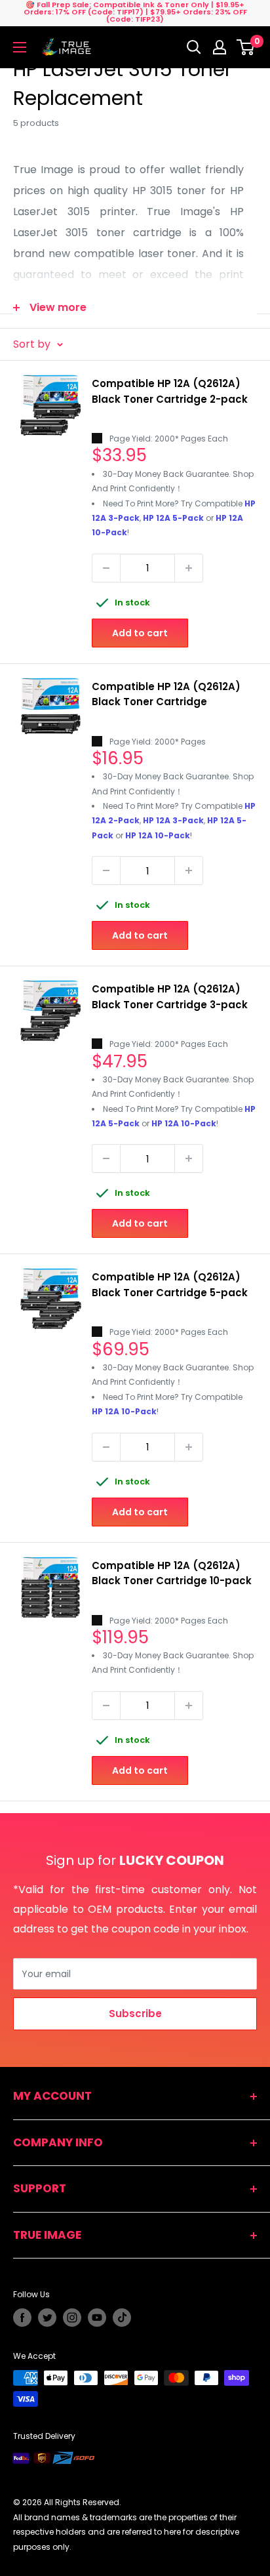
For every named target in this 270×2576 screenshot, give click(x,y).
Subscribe (135, 2014)
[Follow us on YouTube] (97, 2318)
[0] (246, 47)
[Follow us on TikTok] (122, 2318)
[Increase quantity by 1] (189, 568)
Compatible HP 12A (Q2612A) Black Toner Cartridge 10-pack (172, 1573)
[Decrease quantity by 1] (106, 568)
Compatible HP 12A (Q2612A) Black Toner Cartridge (166, 694)
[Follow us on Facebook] (22, 2318)
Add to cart (140, 633)
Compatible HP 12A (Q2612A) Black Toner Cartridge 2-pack (170, 391)
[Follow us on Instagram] (72, 2318)
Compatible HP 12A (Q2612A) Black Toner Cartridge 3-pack (170, 996)
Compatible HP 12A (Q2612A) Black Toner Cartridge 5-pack (170, 1284)
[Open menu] (20, 47)
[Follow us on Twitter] (47, 2318)
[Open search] (194, 47)
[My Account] (220, 47)
